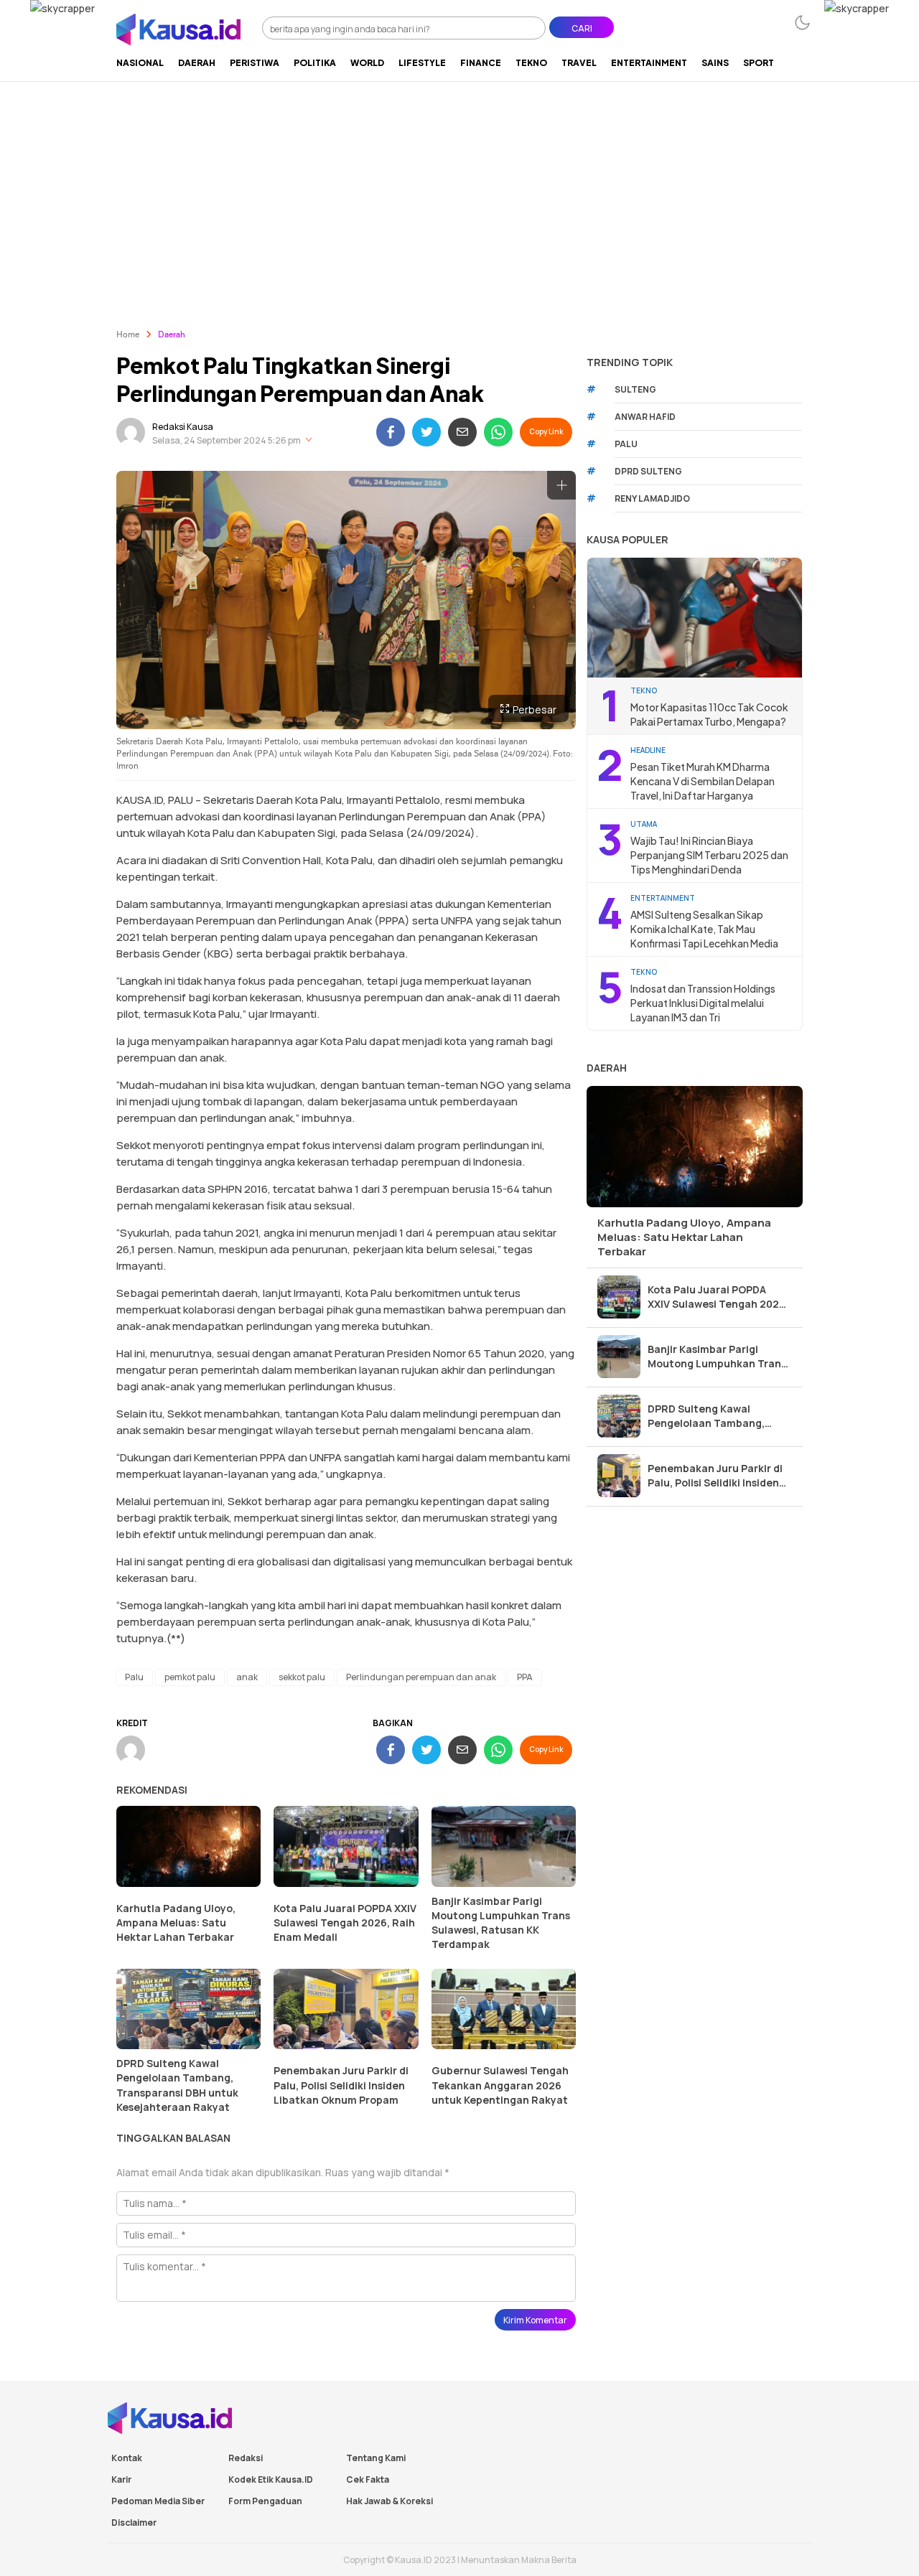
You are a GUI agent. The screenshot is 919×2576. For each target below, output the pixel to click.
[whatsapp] (498, 432)
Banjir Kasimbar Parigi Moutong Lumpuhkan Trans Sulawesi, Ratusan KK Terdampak (501, 1922)
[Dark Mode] (802, 23)
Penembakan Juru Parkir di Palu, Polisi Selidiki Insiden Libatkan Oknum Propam (341, 2085)
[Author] (131, 432)
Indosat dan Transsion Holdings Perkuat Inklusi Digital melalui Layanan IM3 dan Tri (703, 1003)
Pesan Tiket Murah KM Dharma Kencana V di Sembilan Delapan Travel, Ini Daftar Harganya (703, 781)
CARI (582, 28)
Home (128, 335)
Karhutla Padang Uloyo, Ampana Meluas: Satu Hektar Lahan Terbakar (176, 1922)
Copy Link (546, 431)
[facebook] (391, 432)
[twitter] (426, 432)
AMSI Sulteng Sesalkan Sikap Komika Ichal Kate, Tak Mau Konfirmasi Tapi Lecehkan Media (704, 929)
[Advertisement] (459, 189)
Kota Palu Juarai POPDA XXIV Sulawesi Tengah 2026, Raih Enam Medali (345, 1922)
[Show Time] (309, 440)
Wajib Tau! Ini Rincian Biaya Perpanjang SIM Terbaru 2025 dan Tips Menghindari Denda (709, 855)
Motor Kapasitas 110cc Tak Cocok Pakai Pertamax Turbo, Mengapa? (709, 714)
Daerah (172, 335)
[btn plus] (561, 485)
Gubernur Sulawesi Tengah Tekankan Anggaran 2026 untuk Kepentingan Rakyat (500, 2085)
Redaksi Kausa (183, 427)
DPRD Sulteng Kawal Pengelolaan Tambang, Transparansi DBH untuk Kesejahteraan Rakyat (177, 2085)
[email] (462, 432)
